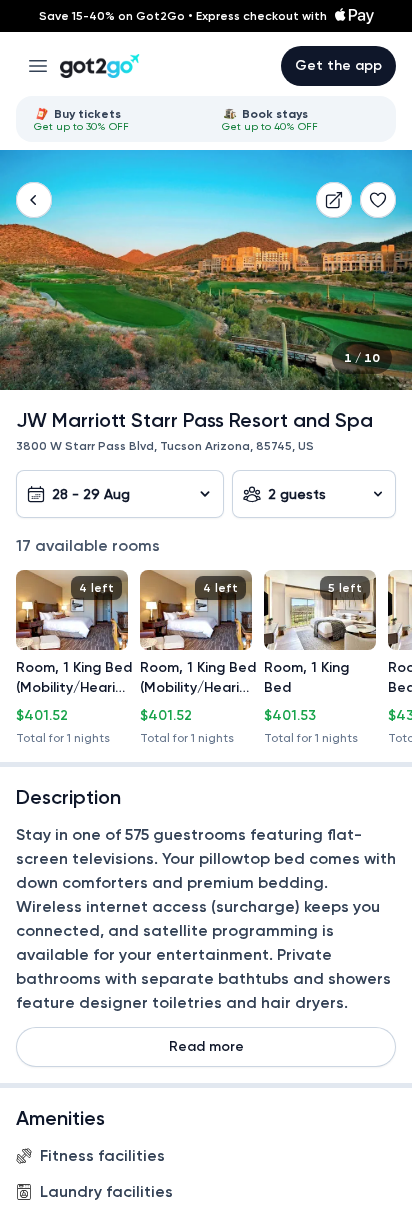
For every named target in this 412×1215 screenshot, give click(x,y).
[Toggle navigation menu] (38, 66)
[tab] (112, 119)
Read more (206, 1046)
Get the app (338, 65)
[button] (34, 200)
